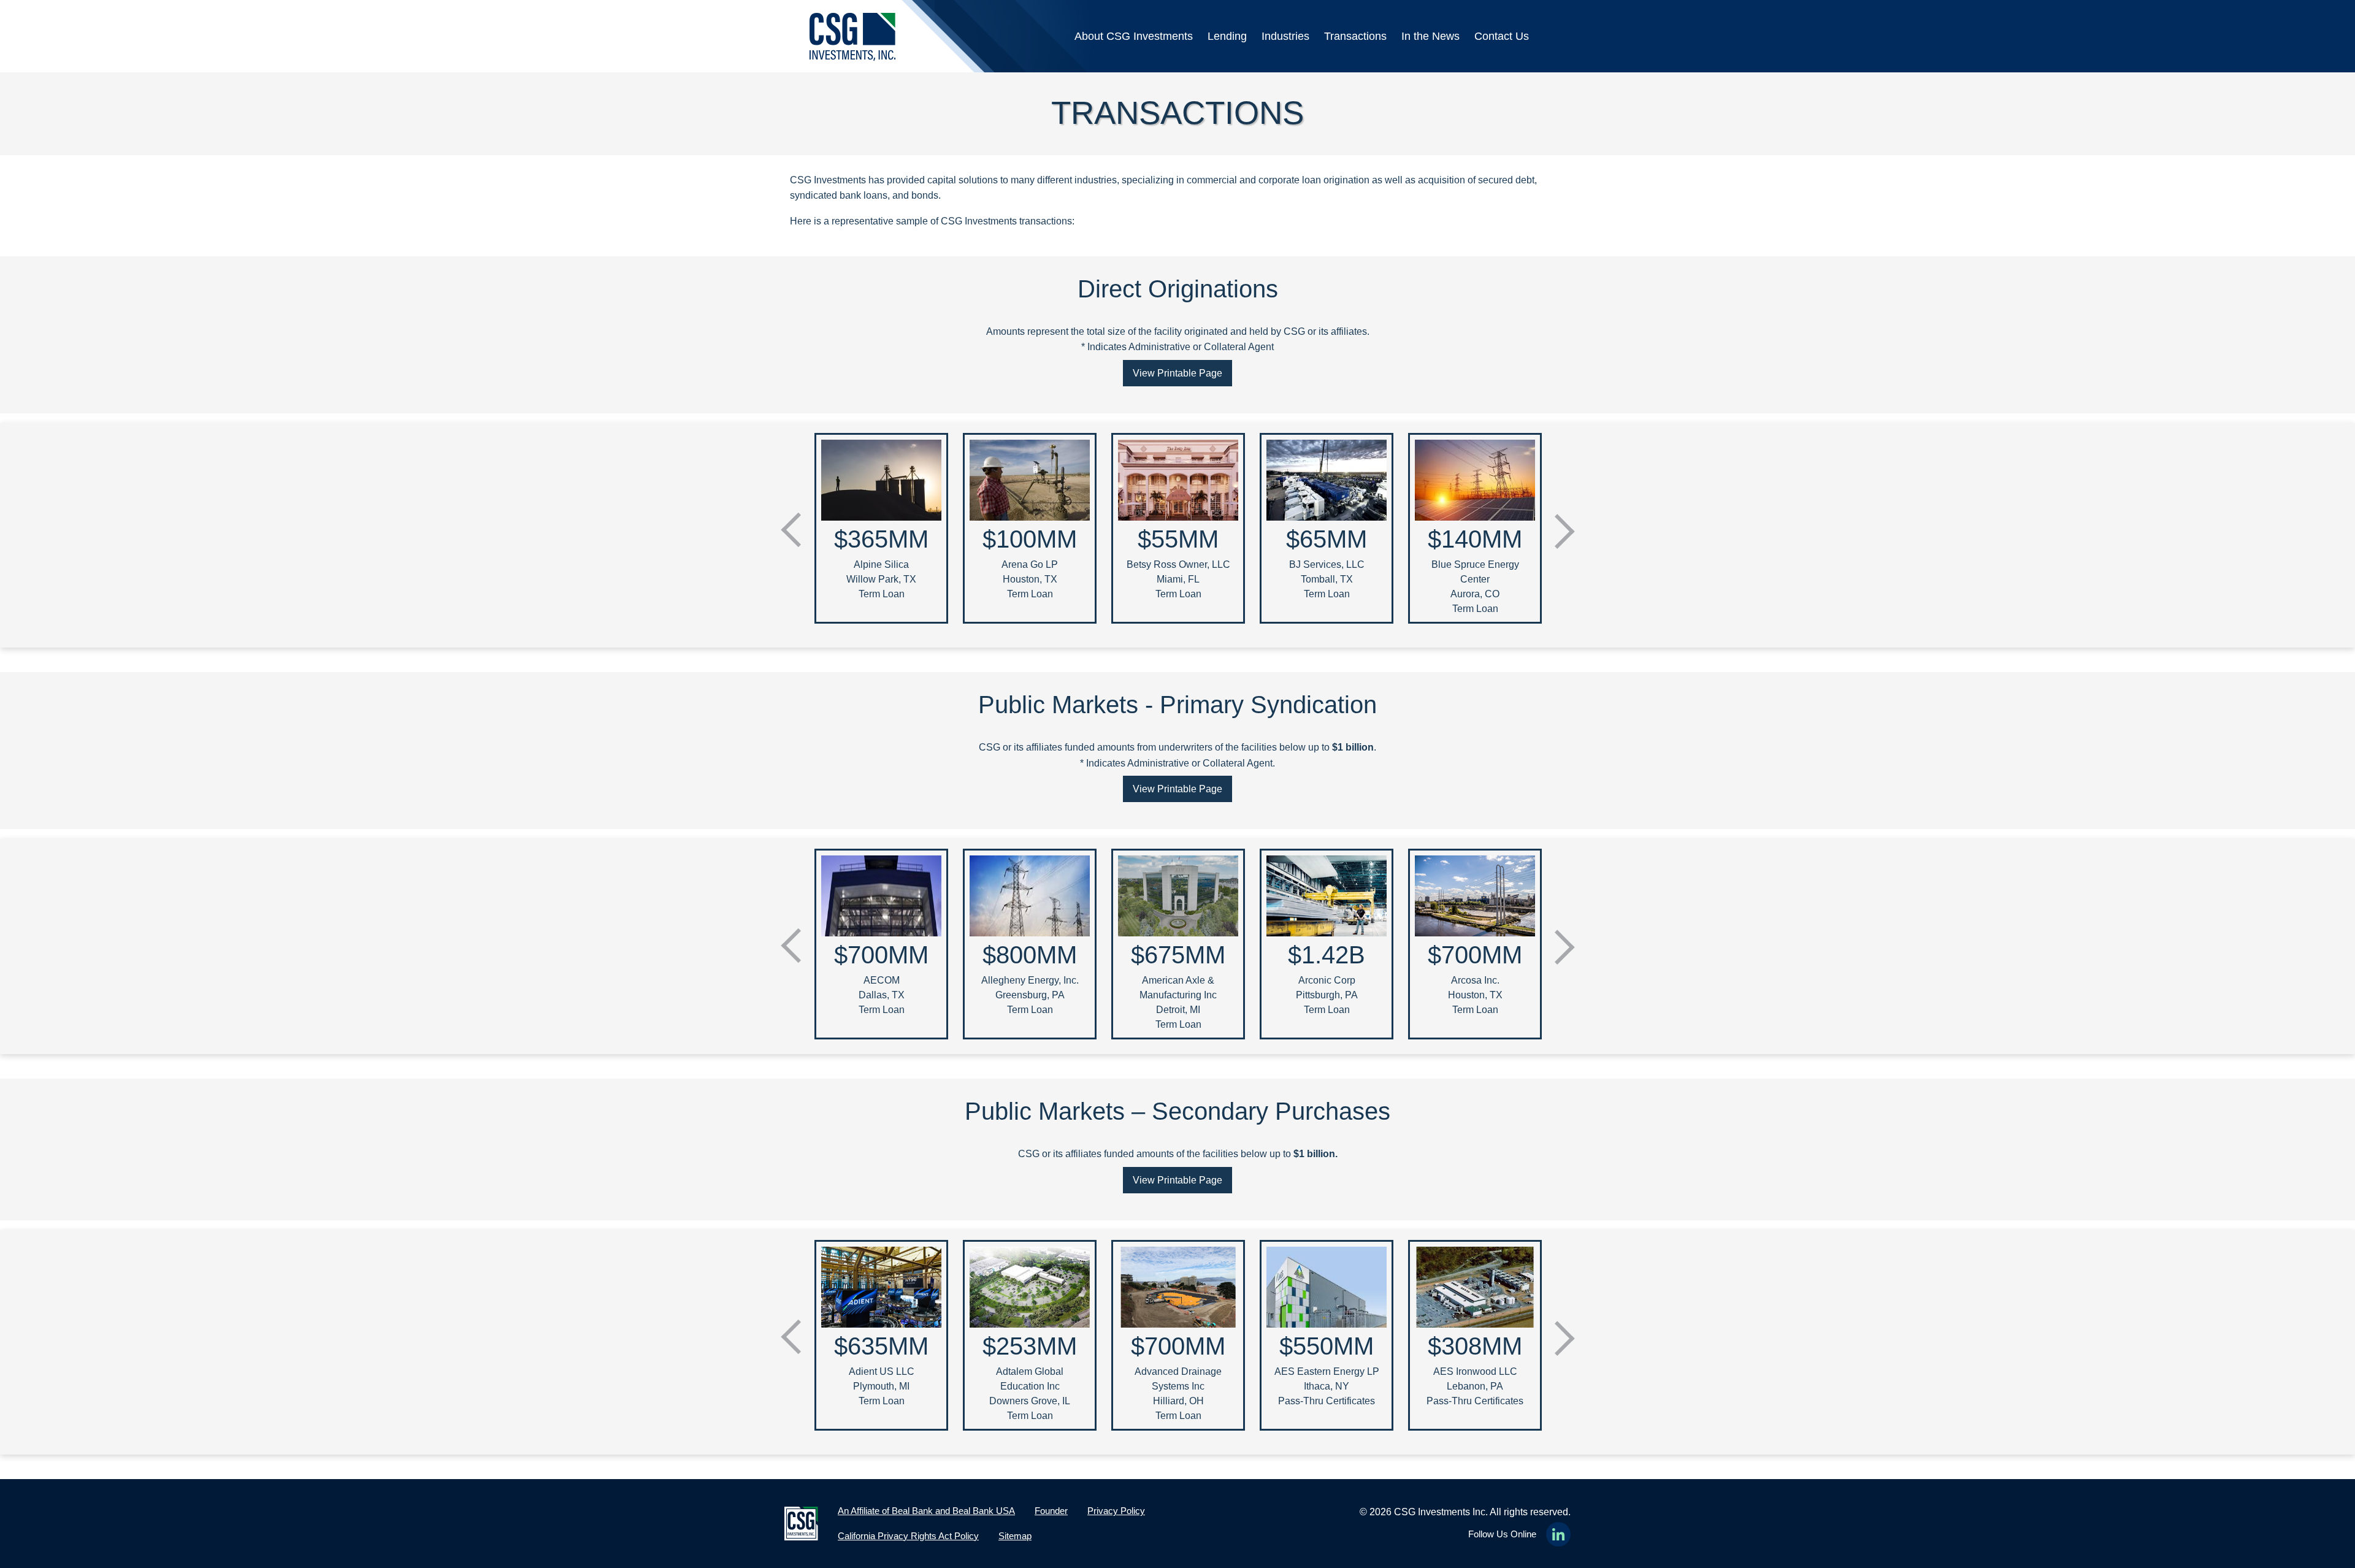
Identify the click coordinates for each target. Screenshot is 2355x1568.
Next (1565, 539)
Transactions (1355, 36)
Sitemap (1015, 1536)
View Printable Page (1177, 373)
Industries (1285, 36)
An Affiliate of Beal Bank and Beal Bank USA (926, 1511)
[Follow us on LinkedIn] (1558, 1534)
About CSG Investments (1134, 36)
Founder (1051, 1511)
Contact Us (1502, 36)
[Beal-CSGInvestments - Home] (852, 37)
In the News (1430, 36)
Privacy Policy (1116, 1511)
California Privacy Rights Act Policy (908, 1536)
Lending (1227, 36)
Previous (791, 523)
